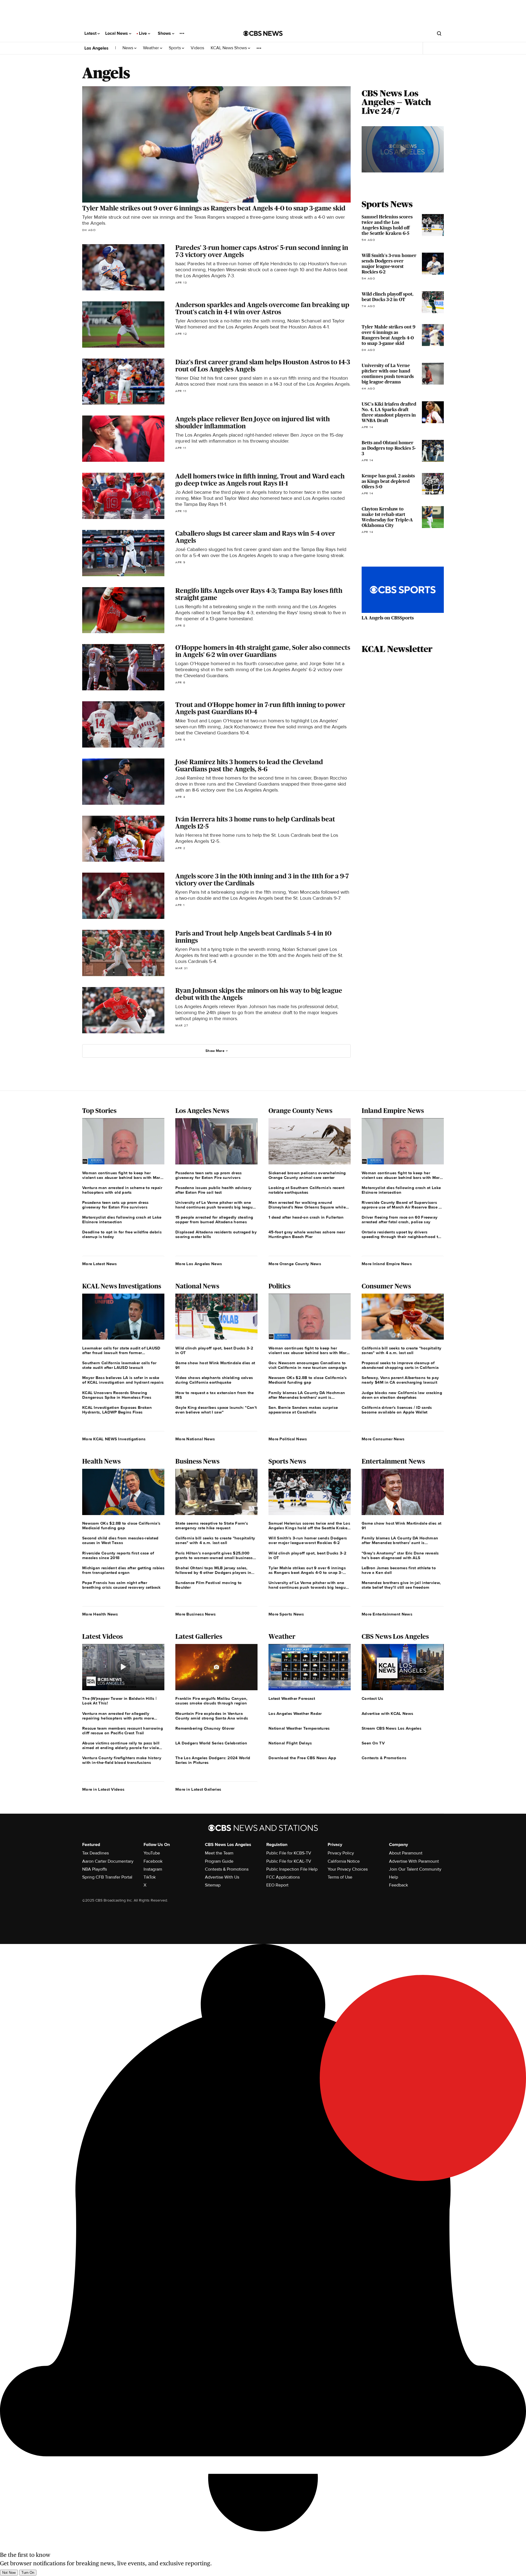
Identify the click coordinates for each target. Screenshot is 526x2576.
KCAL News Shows (229, 48)
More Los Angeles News (199, 1264)
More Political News (288, 1439)
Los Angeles (96, 48)
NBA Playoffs (95, 1869)
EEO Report (277, 1885)
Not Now (9, 2573)
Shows (165, 33)
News (128, 48)
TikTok (150, 1877)
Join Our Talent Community (415, 1869)
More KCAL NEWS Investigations (114, 1439)
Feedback (398, 1885)
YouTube (152, 1853)
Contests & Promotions (227, 1869)
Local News (117, 33)
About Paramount (406, 1853)
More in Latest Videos (103, 1789)
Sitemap (213, 1885)
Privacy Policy (341, 1853)
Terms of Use (340, 1877)
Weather (151, 48)
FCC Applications (283, 1877)
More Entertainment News (387, 1614)
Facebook (153, 1861)
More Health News (100, 1614)
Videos (197, 48)
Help (394, 1877)
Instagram (153, 1869)
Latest (91, 33)
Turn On (28, 2573)
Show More (215, 1051)
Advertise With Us (222, 1877)
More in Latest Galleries (198, 1789)
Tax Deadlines (95, 1853)
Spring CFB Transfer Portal (107, 1877)
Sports (175, 48)
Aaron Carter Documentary (108, 1861)
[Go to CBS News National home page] (263, 33)
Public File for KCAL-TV (289, 1861)
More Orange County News (295, 1264)
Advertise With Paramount (414, 1861)
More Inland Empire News (387, 1264)
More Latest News (100, 1264)
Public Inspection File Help (292, 1869)
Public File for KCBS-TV (289, 1853)
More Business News (195, 1614)
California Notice (344, 1861)
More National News (195, 1439)
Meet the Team (219, 1853)
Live (143, 33)
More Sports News (286, 1614)
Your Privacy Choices (348, 1869)
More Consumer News (383, 1439)
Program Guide (219, 1861)
